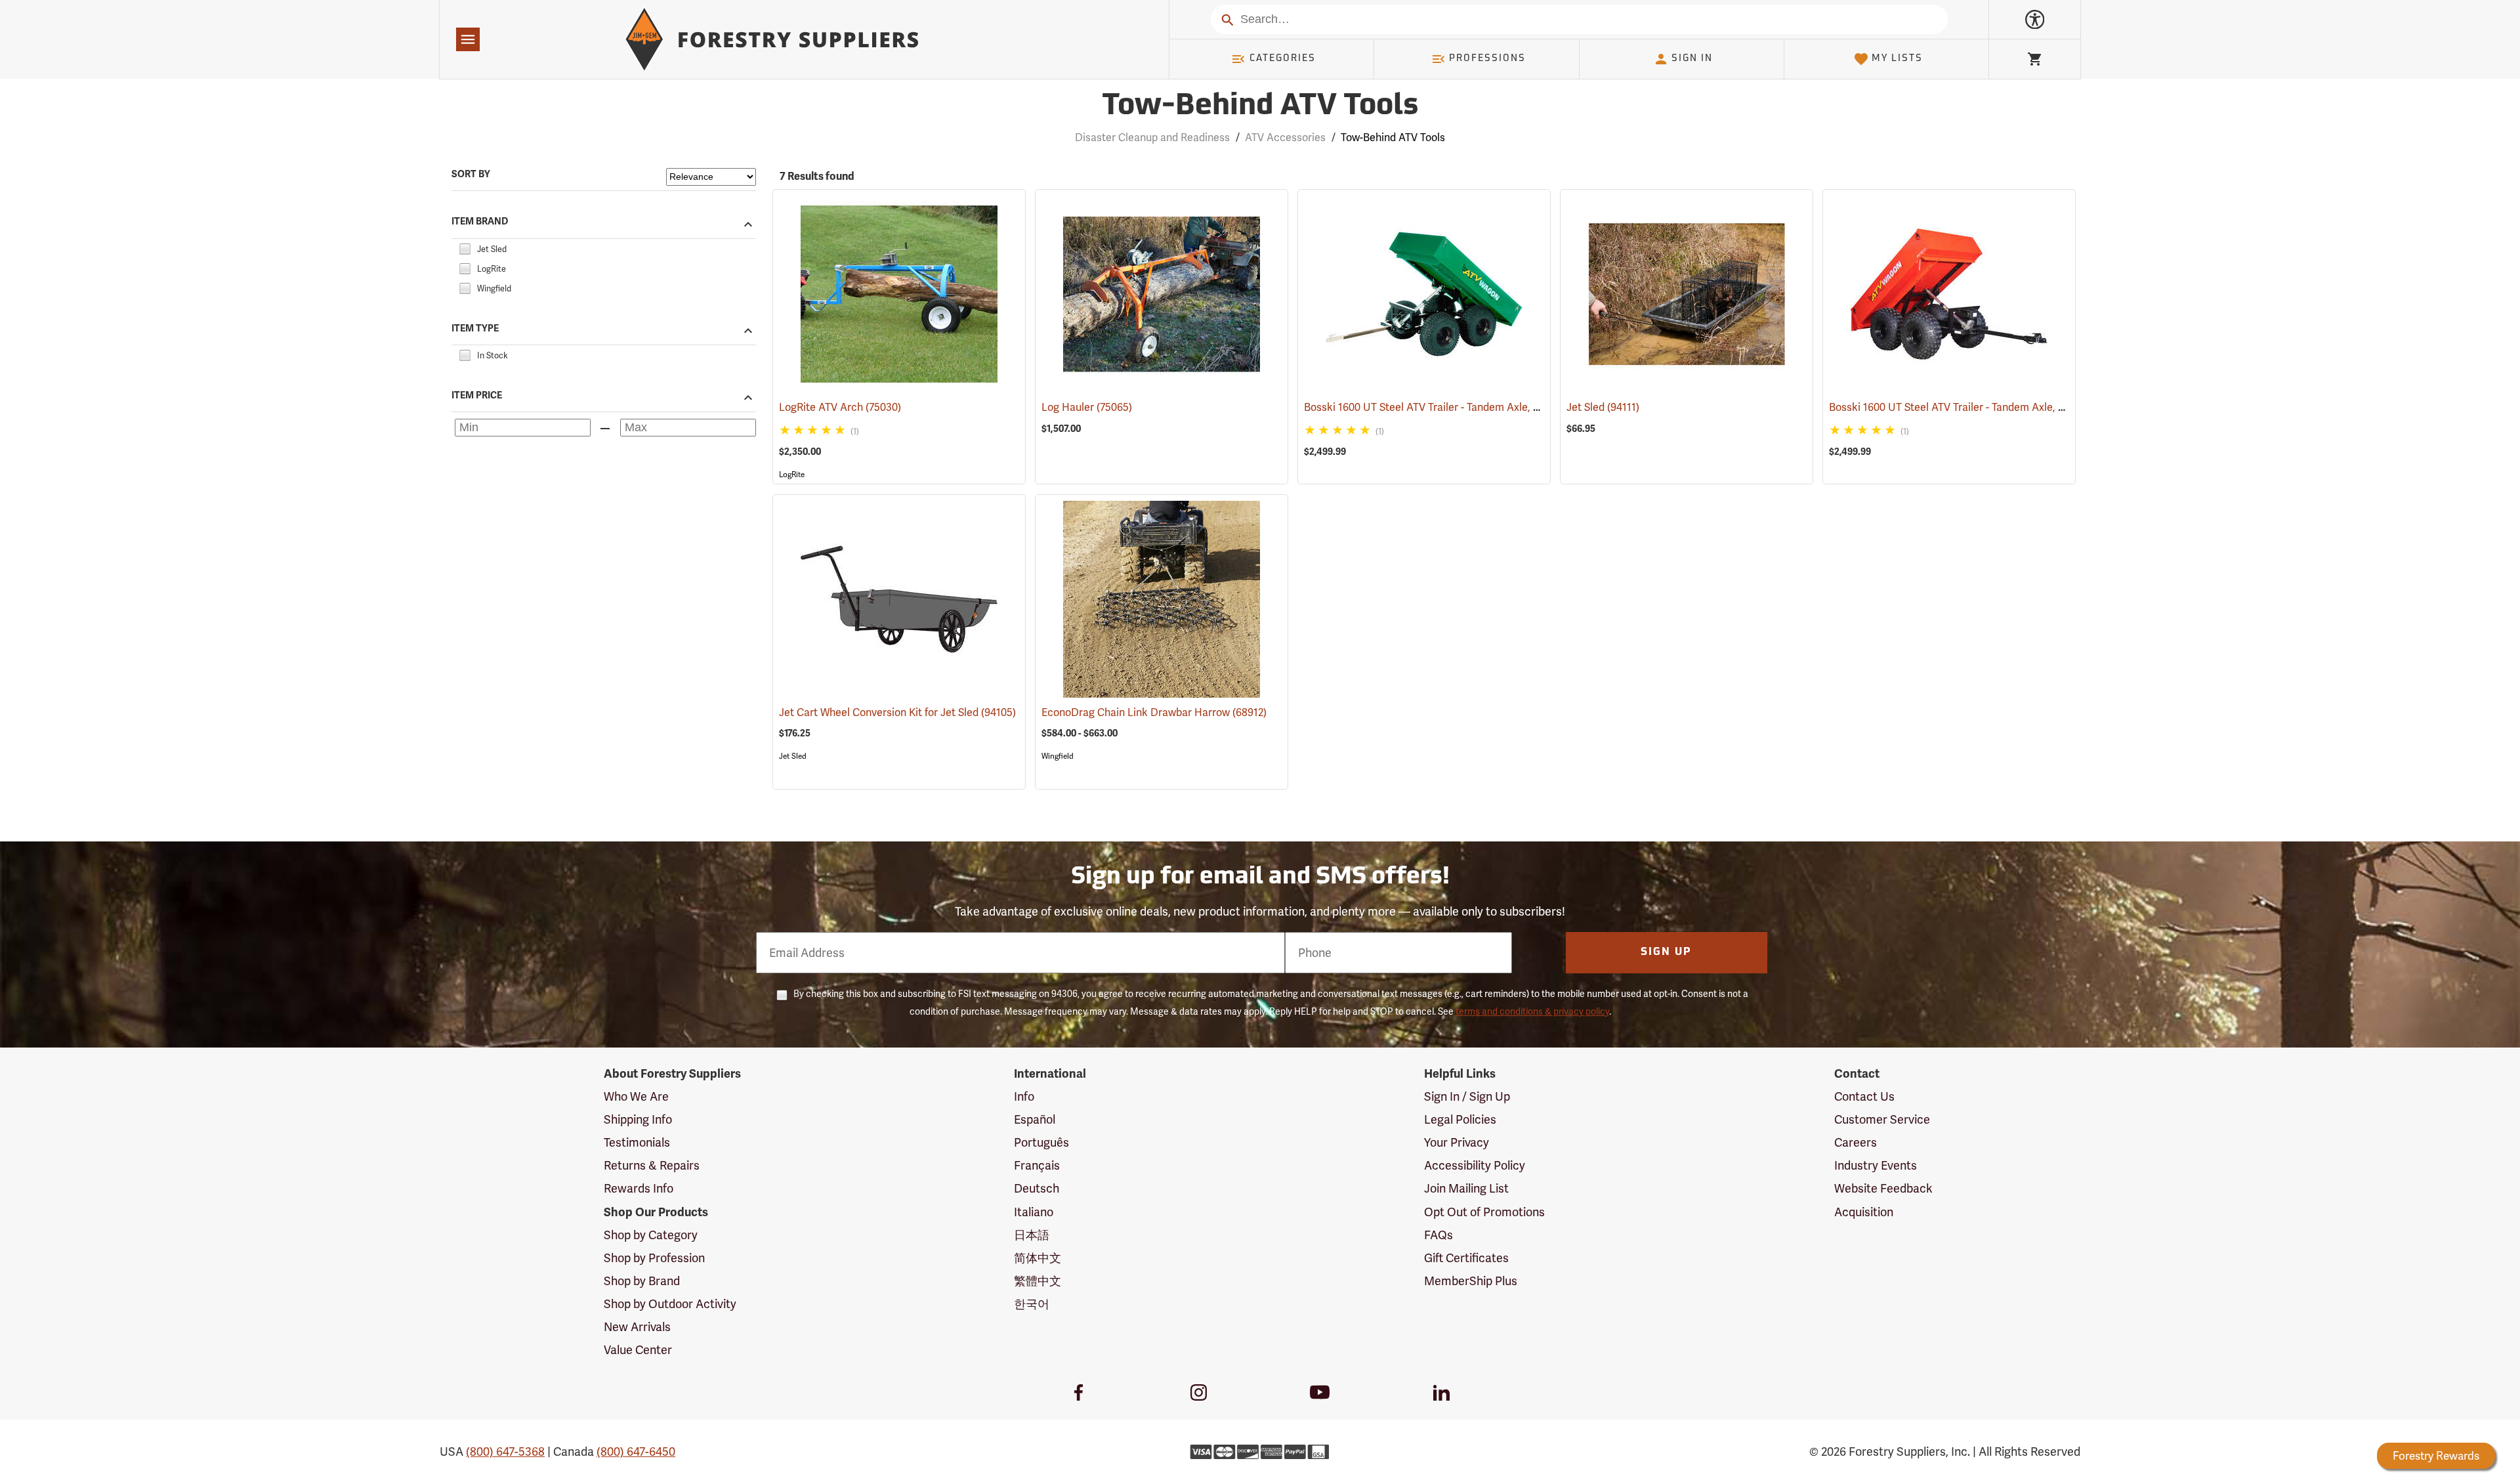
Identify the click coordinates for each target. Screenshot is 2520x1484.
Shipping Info (638, 1119)
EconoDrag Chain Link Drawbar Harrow (1154, 712)
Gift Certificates (1466, 1258)
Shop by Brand (642, 1281)
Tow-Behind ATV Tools (1260, 107)
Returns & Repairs (652, 1165)
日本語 (1032, 1235)
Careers (1856, 1142)
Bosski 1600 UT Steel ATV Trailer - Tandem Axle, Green (1453, 407)
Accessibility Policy (1475, 1165)
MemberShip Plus (1471, 1281)
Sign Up (1666, 952)
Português (1041, 1142)
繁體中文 (1038, 1281)
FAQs (1438, 1235)
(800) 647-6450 (636, 1452)
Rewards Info (639, 1188)
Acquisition (1864, 1212)
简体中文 (1038, 1258)
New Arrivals (637, 1327)
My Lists (1897, 59)
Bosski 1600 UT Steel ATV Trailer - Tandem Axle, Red (1971, 407)
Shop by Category (651, 1235)
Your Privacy (1457, 1142)
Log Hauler (1087, 407)
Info (1024, 1096)
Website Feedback (1883, 1188)
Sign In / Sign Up (1467, 1096)
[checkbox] (465, 247)
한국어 (1032, 1304)
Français (1037, 1165)
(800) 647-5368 (505, 1452)
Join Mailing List (1466, 1188)
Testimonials (637, 1142)
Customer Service (1882, 1119)
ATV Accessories (1285, 138)
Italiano (1034, 1212)
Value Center (638, 1350)
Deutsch (1037, 1188)
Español (1035, 1119)
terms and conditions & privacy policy (1532, 1011)
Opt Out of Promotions (1484, 1212)
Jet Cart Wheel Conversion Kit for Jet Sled (897, 712)
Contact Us (1864, 1096)
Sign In (1692, 59)
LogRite (792, 475)
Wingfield (1058, 756)
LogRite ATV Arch (840, 407)
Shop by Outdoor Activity (670, 1304)
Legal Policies (1460, 1119)
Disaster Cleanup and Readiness (1152, 138)
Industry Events (1876, 1165)
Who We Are (636, 1096)
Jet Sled (1603, 407)
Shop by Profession (654, 1258)
